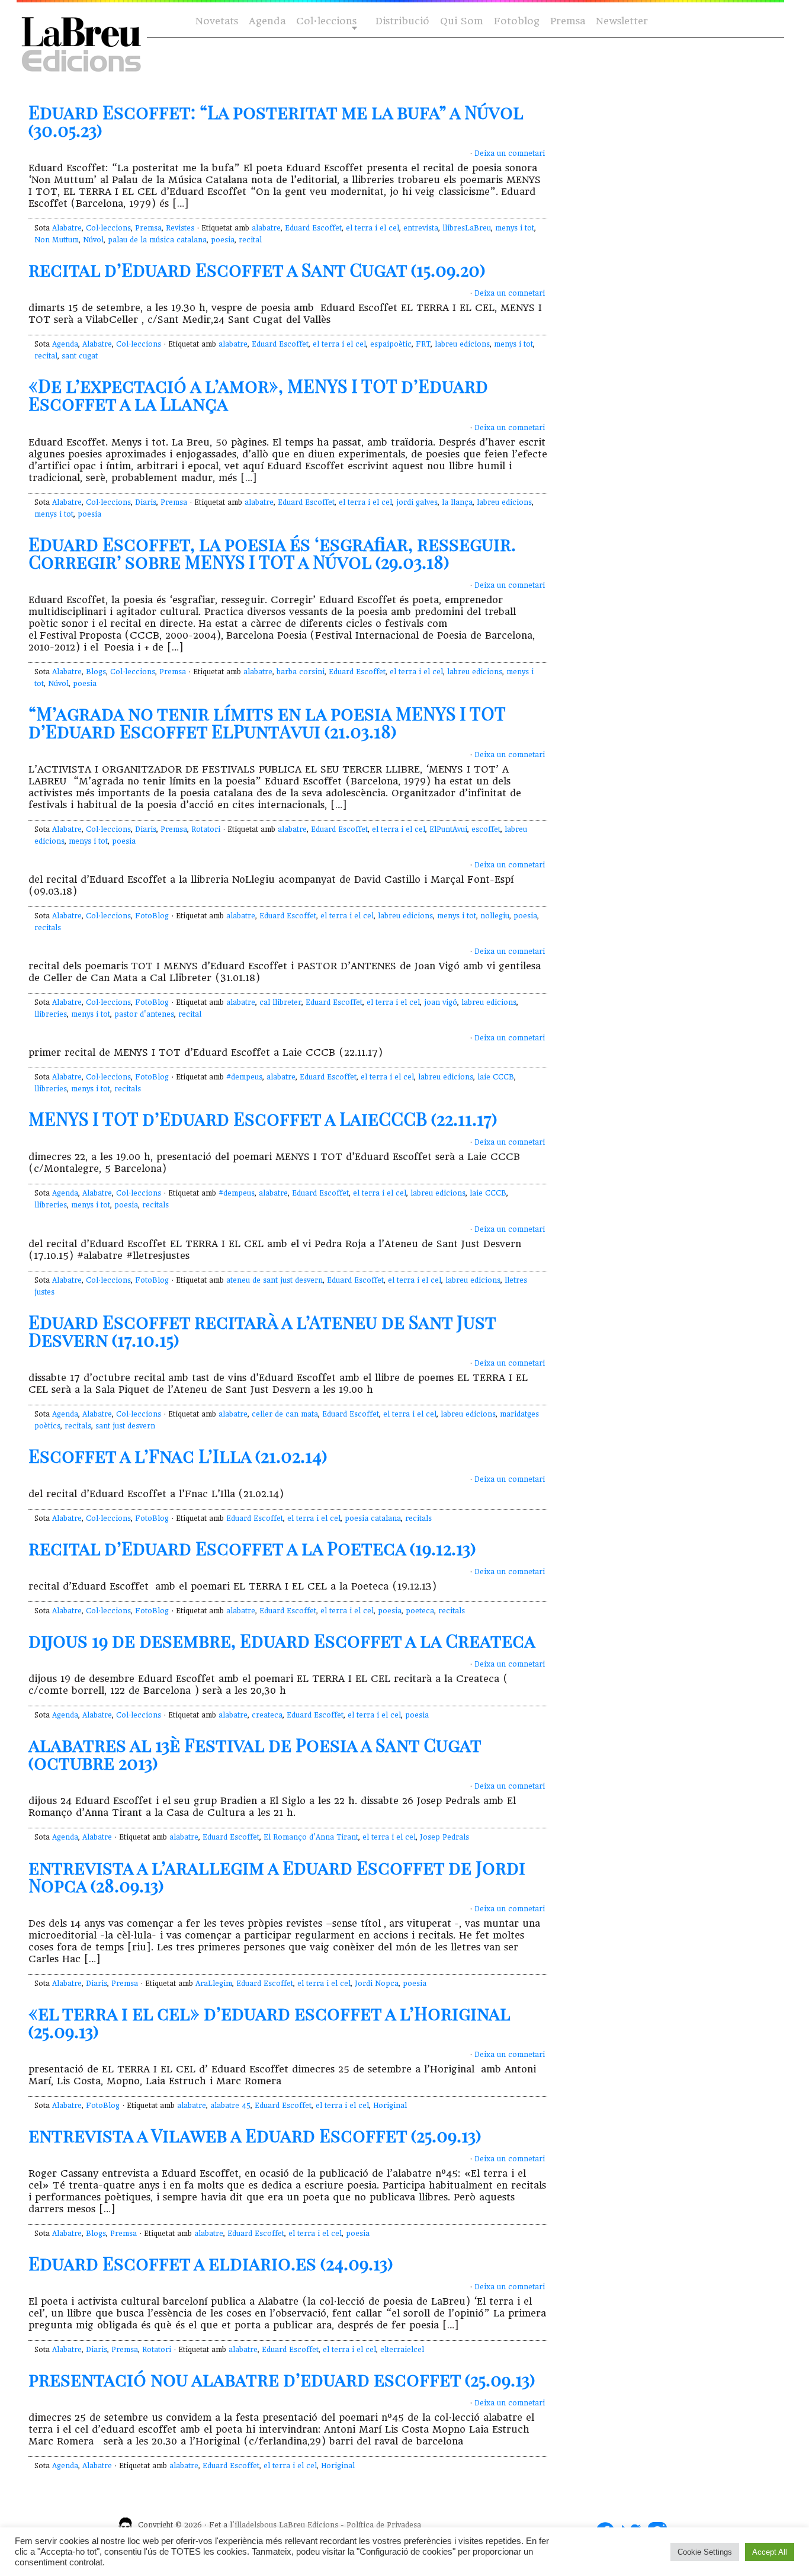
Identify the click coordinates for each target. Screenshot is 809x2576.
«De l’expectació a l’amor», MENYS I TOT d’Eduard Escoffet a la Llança (258, 395)
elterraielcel (402, 2350)
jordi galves (417, 502)
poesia (223, 240)
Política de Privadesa (384, 2525)
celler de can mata (285, 1414)
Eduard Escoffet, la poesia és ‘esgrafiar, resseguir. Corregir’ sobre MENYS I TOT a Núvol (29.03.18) (272, 553)
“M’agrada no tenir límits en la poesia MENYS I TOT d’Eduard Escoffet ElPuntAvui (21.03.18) (267, 722)
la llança (457, 502)
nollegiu (495, 916)
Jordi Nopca (377, 1984)
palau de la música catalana (157, 240)
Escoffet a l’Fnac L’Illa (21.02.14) (178, 1456)
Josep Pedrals (444, 1837)
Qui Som (462, 21)
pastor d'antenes (144, 1014)
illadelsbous (256, 2525)
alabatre (266, 228)
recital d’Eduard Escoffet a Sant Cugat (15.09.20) (257, 270)
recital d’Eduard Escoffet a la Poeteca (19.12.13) (252, 1548)
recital (250, 240)
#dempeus (244, 1077)
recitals (48, 928)
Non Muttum (57, 240)
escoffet (486, 829)
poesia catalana (373, 1518)
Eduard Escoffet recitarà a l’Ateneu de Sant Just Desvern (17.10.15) (262, 1331)
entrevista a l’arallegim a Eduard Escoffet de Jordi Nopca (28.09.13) (277, 1876)
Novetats (217, 21)
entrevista (421, 228)
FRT (423, 344)
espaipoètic (391, 344)
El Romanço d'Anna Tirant (311, 1837)
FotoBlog (152, 916)
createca (267, 1715)
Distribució (402, 21)
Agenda (267, 21)
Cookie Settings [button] (705, 2552)
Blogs (96, 672)
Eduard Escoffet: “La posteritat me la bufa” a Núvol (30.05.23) (276, 121)
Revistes (180, 228)
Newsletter (622, 21)
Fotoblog (517, 21)
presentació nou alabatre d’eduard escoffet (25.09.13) (282, 2379)
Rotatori (206, 829)
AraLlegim (214, 1984)
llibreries (51, 1014)
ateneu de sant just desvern (275, 1280)
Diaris (146, 502)
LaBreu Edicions (309, 2525)
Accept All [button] (770, 2552)
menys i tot (515, 228)
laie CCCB (496, 1077)
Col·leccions (325, 22)
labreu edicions (462, 344)
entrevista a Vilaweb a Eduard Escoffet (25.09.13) (255, 2135)
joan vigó (441, 1002)
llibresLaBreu (467, 228)
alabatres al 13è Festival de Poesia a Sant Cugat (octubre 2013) (255, 1754)
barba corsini (301, 672)
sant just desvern (125, 1426)
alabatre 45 (230, 2106)
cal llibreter (280, 1002)
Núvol (93, 240)
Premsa (568, 21)
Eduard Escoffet (313, 228)
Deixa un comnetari (510, 153)
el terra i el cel (373, 228)
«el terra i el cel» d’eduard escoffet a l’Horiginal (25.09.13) (269, 2022)
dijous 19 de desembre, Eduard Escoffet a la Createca (282, 1641)
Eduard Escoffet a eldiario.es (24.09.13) (211, 2263)
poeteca (420, 1611)
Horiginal (390, 2106)
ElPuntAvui (448, 829)
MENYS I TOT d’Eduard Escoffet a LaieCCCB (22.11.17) (263, 1119)
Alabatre (67, 228)
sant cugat (80, 356)
